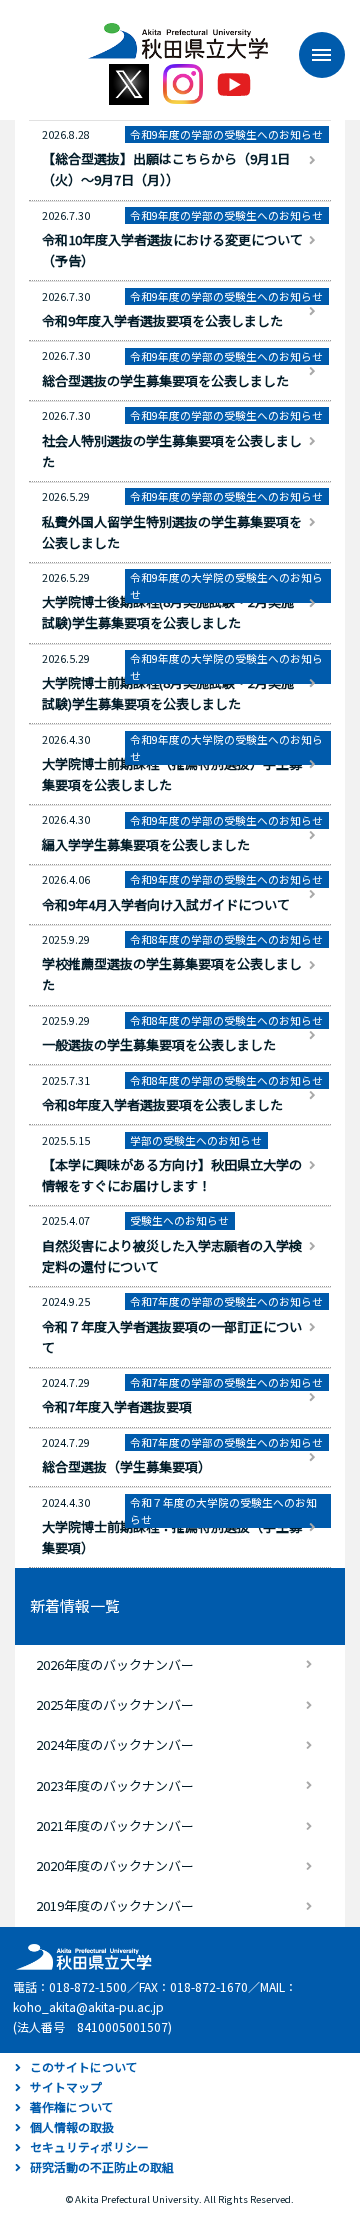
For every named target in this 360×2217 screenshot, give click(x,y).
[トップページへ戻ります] (178, 34)
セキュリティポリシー (89, 2146)
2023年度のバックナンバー (115, 1785)
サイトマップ (66, 2086)
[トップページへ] (81, 1955)
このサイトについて (84, 2066)
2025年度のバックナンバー (115, 1704)
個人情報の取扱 (72, 2126)
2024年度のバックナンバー (115, 1744)
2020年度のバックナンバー (115, 1865)
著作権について (72, 2106)
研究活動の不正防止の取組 (102, 2166)
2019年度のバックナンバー (115, 1905)
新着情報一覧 (75, 1605)
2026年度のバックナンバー (115, 1664)
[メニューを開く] (312, 55)
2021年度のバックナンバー (115, 1825)
